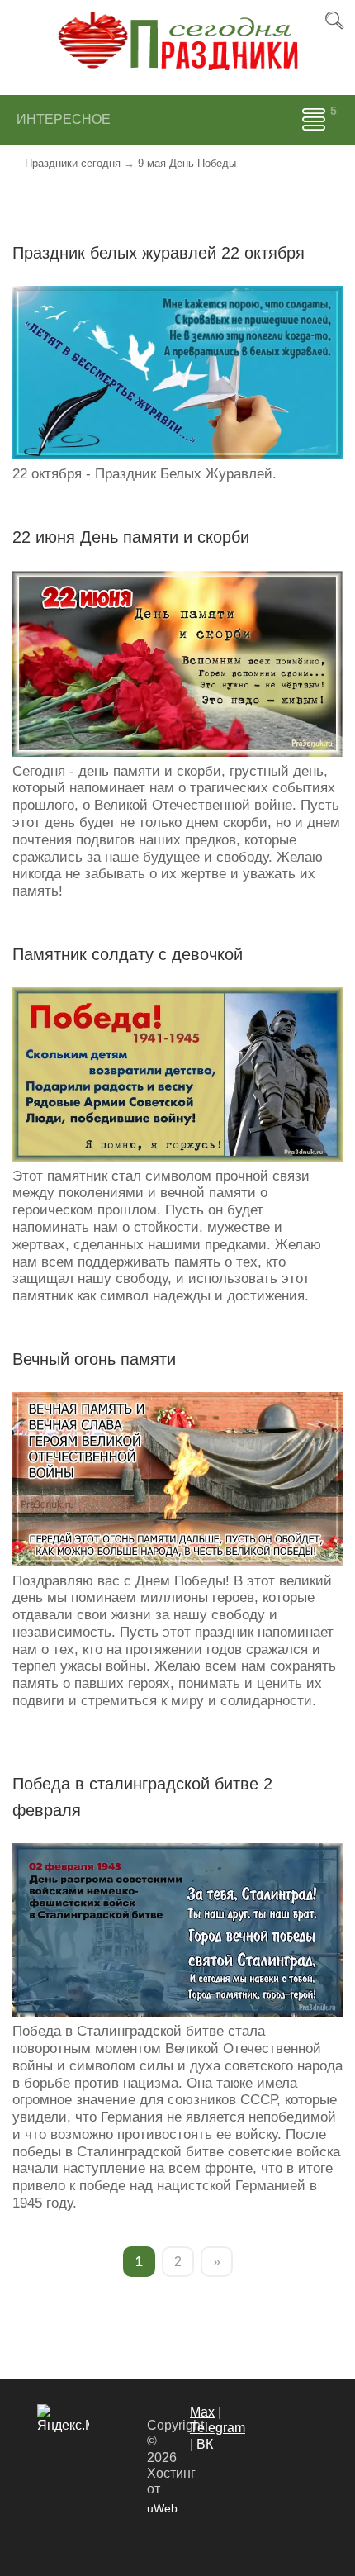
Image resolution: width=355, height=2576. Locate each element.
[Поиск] (334, 21)
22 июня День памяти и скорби (131, 537)
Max (202, 2412)
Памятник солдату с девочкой (128, 954)
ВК (205, 2444)
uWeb (156, 2508)
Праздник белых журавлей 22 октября (159, 253)
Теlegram (218, 2428)
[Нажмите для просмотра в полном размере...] (177, 372)
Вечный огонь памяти (94, 1359)
